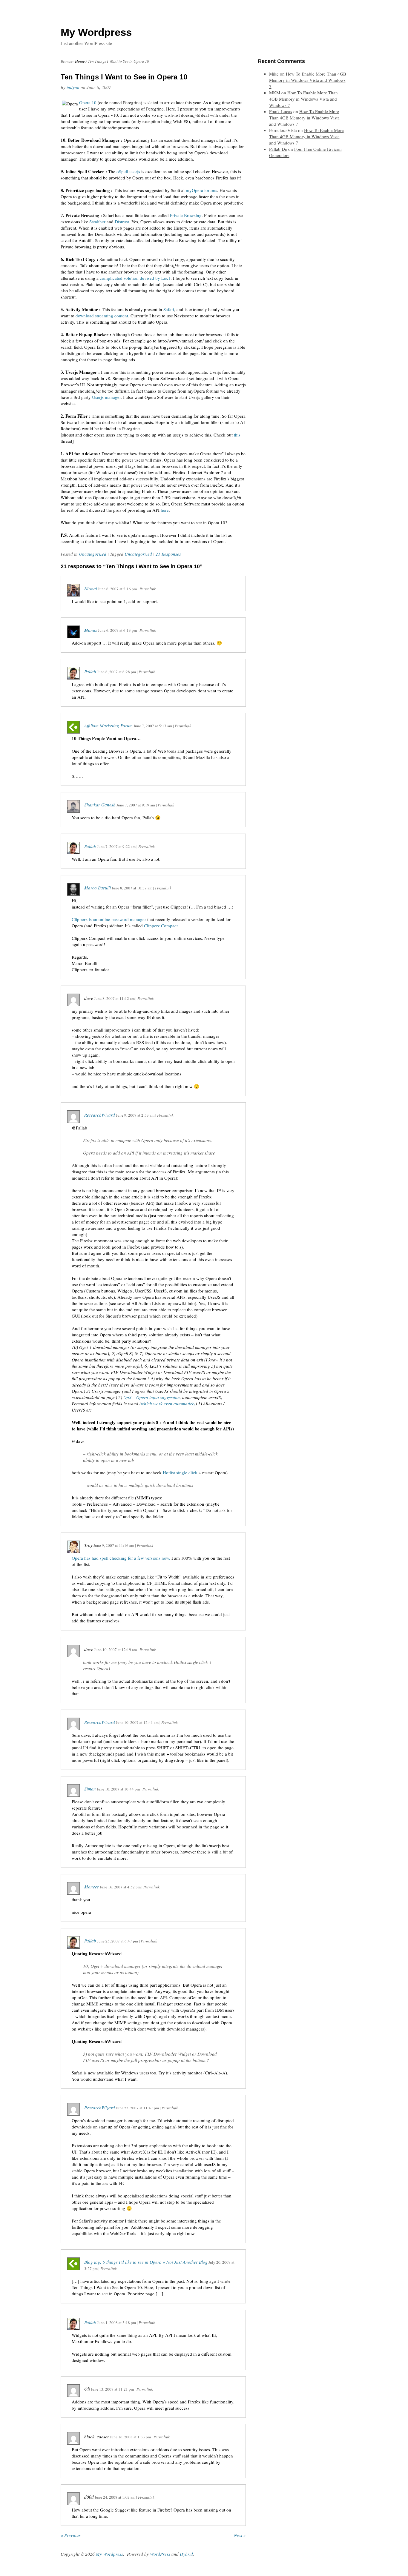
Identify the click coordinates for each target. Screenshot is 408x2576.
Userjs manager (106, 397)
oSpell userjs (128, 171)
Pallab (90, 671)
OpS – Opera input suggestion (152, 1397)
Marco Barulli (98, 888)
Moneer (92, 1887)
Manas (91, 630)
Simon (90, 1789)
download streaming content (102, 316)
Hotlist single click (180, 1473)
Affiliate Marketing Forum (108, 726)
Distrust (122, 222)
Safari (169, 309)
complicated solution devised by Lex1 (135, 278)
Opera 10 (88, 102)
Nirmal (91, 588)
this (237, 435)
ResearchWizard (100, 1115)
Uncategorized (93, 554)
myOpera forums (201, 190)
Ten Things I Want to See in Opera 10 (124, 77)
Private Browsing (186, 215)
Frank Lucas (281, 111)
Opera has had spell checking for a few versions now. (121, 1558)
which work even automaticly (168, 1404)
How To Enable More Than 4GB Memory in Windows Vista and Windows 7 (308, 80)
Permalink (148, 589)
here (165, 510)
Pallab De (278, 149)
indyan (73, 87)
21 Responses (168, 554)
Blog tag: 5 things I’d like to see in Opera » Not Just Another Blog (146, 2262)
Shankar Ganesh (100, 805)
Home (80, 61)
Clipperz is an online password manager (109, 919)
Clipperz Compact (161, 926)
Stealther (97, 222)
